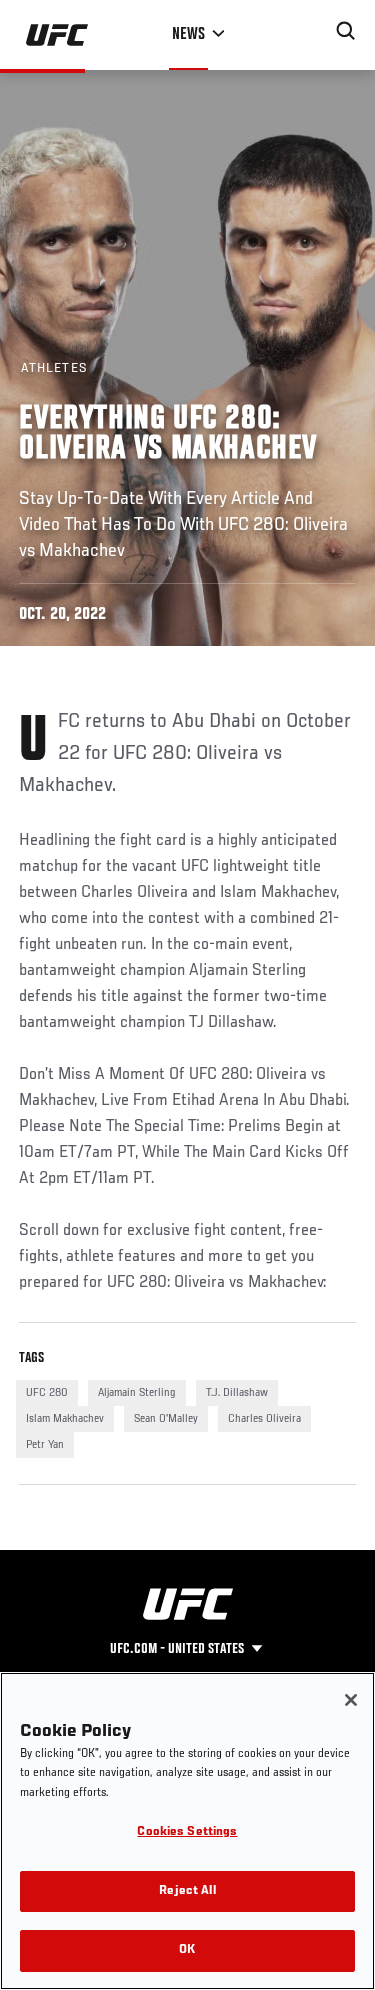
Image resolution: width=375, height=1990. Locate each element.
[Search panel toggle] (346, 31)
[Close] (351, 1700)
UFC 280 (47, 1393)
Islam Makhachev (65, 1419)
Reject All (187, 1891)
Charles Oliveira (264, 1419)
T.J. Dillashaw (237, 1393)
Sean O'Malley (166, 1419)
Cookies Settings (187, 1832)
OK (187, 1950)
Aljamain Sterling (137, 1393)
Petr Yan (45, 1445)
